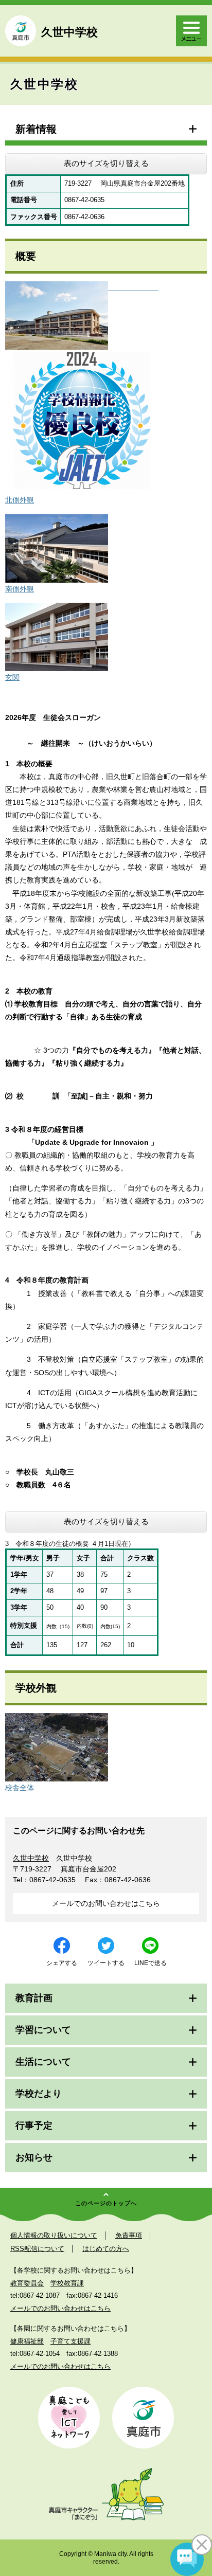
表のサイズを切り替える (106, 163)
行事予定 (34, 2125)
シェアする (62, 1963)
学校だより (39, 2094)
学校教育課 (67, 2283)
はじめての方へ (106, 2249)
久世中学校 (31, 1858)
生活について (43, 2062)
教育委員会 (27, 2283)
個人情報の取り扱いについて (54, 2235)
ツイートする (106, 1963)
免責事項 (129, 2235)
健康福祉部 (27, 2341)
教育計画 (34, 1998)
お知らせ (34, 2157)
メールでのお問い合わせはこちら (106, 1903)
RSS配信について (37, 2249)
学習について (43, 2030)
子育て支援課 (70, 2341)
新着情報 (36, 129)
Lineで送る (151, 1963)
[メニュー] (191, 31)
